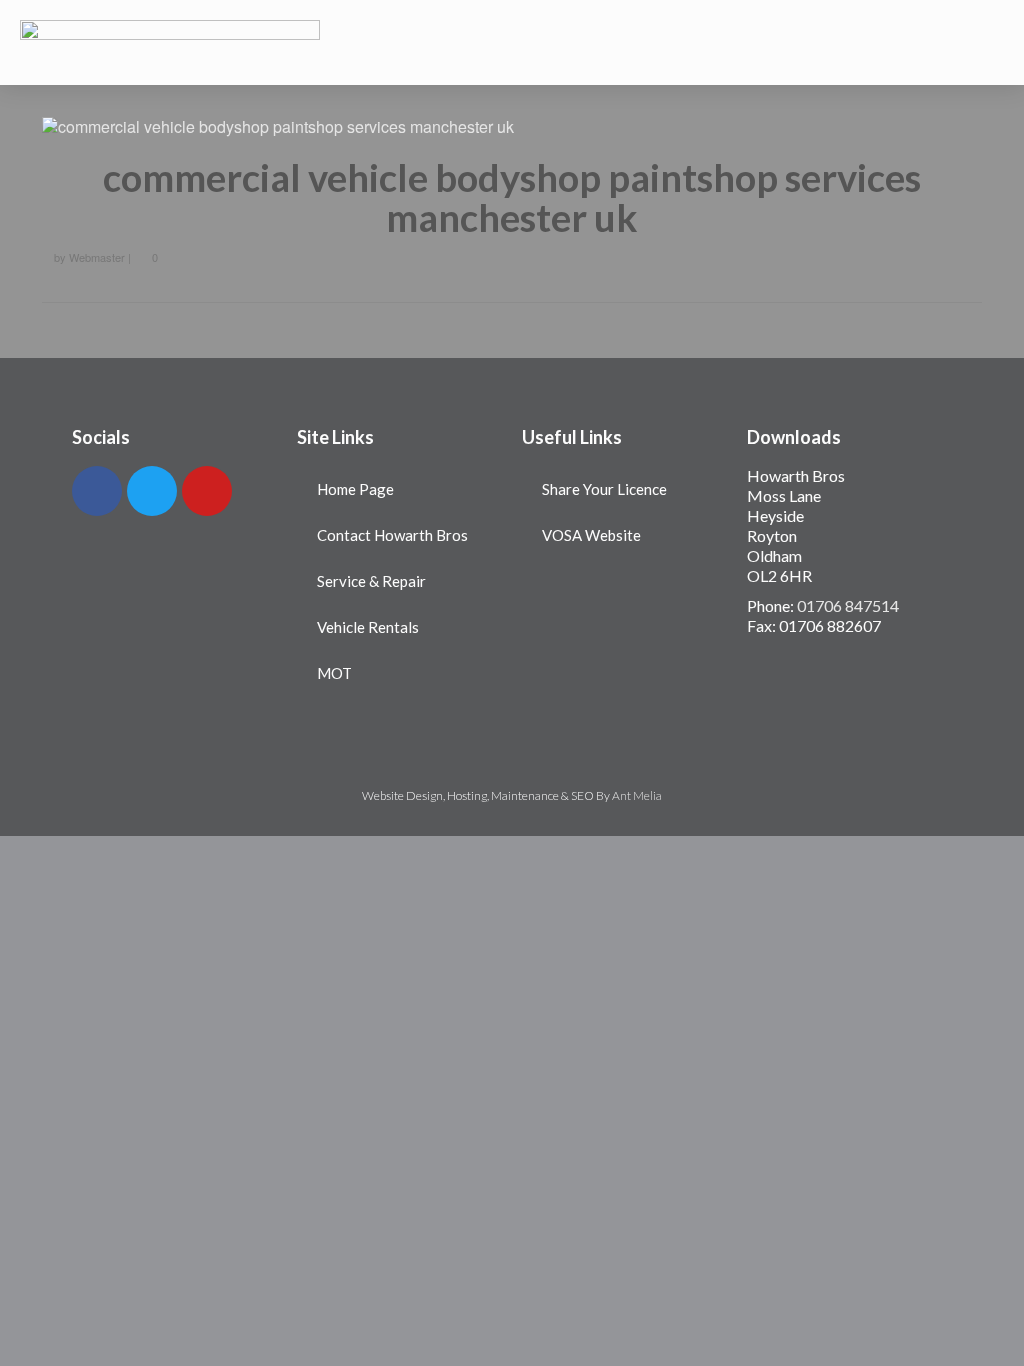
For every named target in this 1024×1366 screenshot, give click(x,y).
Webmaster (97, 257)
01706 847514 (848, 605)
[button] (512, 42)
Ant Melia (637, 795)
